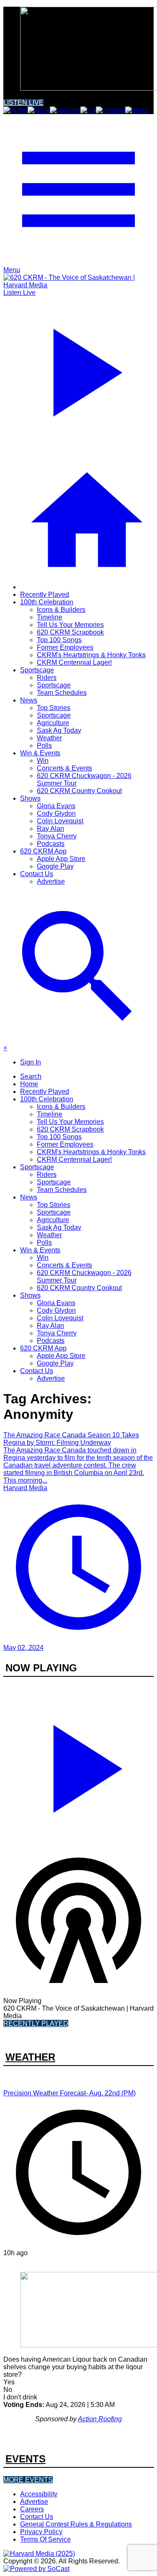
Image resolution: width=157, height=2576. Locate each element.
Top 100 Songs (59, 640)
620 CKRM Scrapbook (70, 632)
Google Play (55, 866)
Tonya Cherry (57, 836)
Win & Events (40, 753)
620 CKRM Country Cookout (79, 791)
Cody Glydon (56, 813)
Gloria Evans (56, 806)
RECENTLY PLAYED (36, 2023)
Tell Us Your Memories (70, 625)
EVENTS (26, 2459)
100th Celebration (47, 602)
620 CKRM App (43, 851)
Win (43, 761)
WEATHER (30, 2057)
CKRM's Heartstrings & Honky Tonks (91, 655)
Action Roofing (100, 2419)
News (29, 700)
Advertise (51, 881)
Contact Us (37, 874)
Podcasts (51, 844)
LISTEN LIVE (23, 103)
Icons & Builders (61, 610)
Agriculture (53, 723)
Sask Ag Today (59, 730)
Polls (44, 745)
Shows (30, 798)
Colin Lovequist (60, 821)
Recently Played (45, 595)
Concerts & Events (64, 768)
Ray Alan (50, 829)
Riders (47, 678)
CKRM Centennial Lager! (74, 662)
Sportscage (37, 670)
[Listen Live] (78, 1765)
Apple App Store (61, 859)
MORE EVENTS (28, 2480)
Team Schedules (62, 693)
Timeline (50, 617)
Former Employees (65, 647)
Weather (49, 738)
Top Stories (54, 708)
